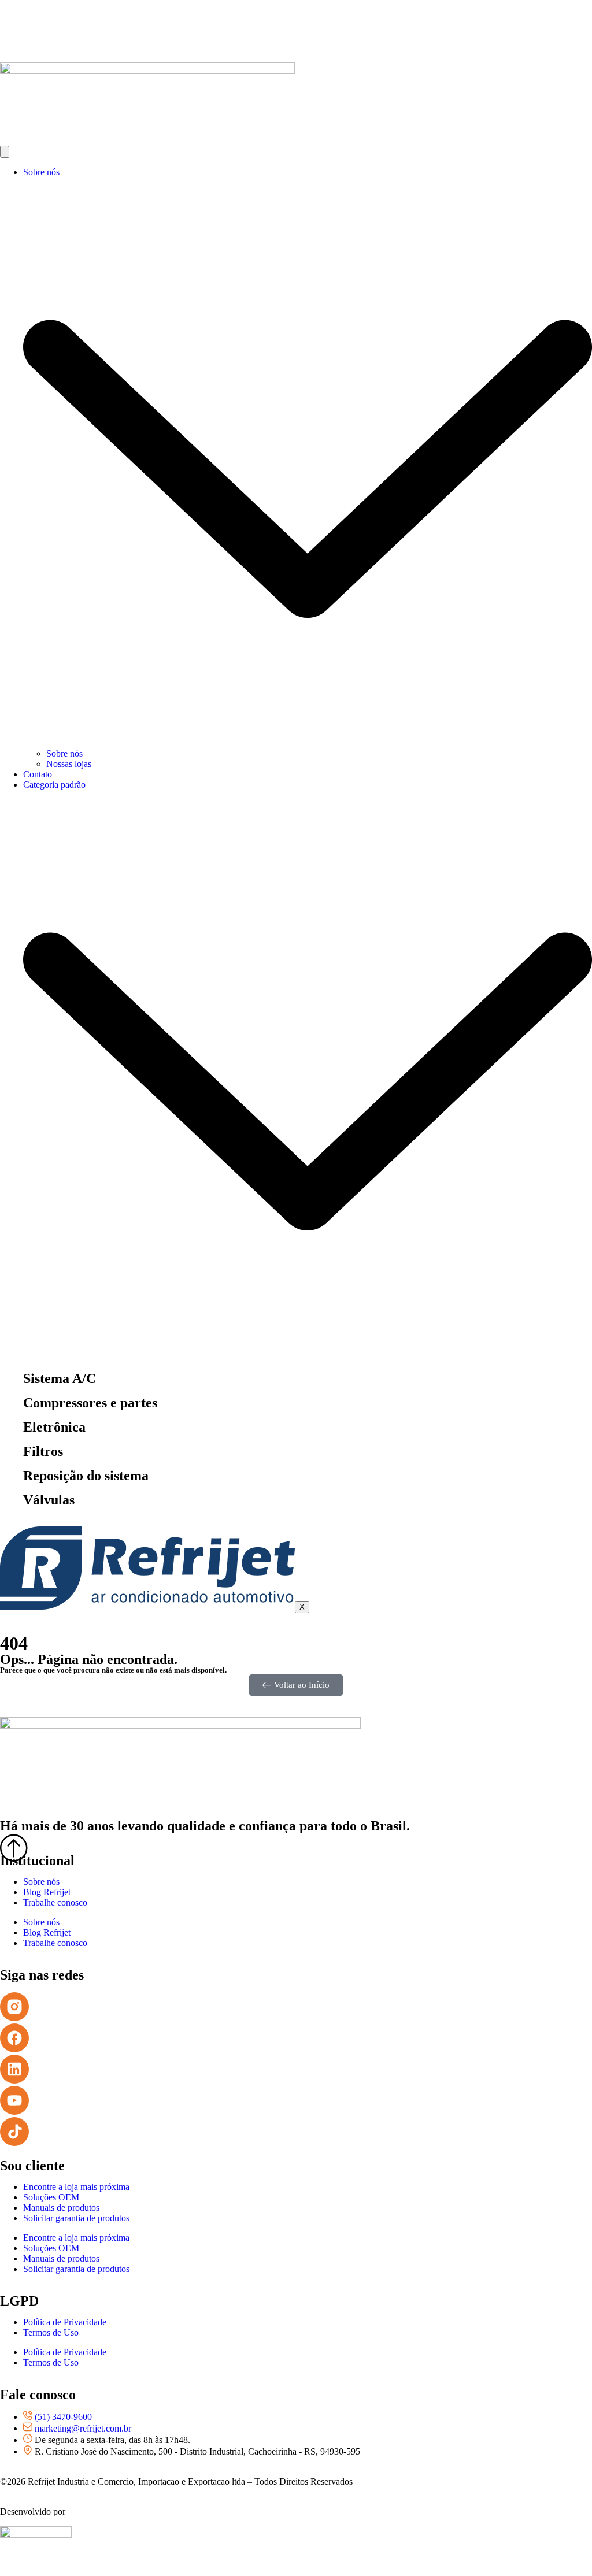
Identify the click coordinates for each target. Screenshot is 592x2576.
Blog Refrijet (47, 1892)
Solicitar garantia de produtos (76, 2218)
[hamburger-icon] (5, 152)
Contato (38, 774)
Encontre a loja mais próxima (76, 2187)
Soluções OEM (51, 2197)
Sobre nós (64, 753)
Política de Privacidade (65, 2322)
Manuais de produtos (61, 2208)
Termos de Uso (51, 2332)
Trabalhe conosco (55, 1902)
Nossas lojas (69, 764)
